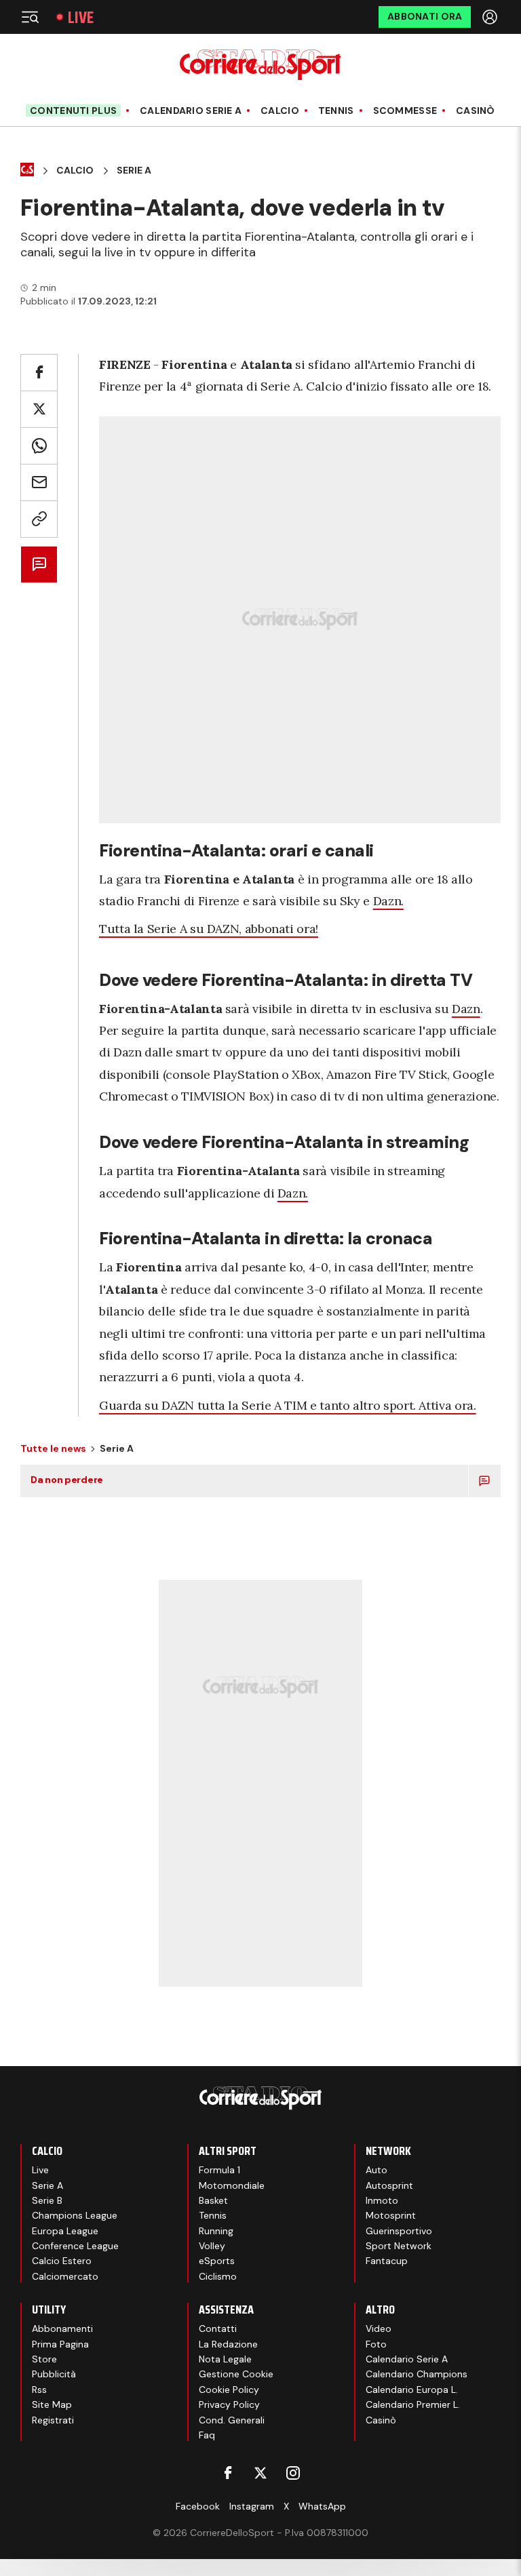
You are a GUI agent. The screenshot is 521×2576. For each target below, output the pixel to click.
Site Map (52, 2404)
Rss (39, 2390)
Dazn (466, 1009)
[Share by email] (39, 482)
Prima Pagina (60, 2344)
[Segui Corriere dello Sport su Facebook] (228, 2473)
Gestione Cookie (236, 2374)
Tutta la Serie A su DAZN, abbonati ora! (209, 929)
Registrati (53, 2420)
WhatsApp (322, 2506)
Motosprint (391, 2215)
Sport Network (399, 2246)
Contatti (218, 2329)
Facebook (198, 2506)
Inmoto (382, 2200)
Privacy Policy (229, 2404)
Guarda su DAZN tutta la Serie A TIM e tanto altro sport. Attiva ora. (288, 1405)
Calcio (280, 111)
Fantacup (387, 2261)
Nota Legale (225, 2359)
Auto (377, 2170)
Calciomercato (65, 2276)
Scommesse (405, 111)
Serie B (47, 2200)
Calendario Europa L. (412, 2390)
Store (44, 2359)
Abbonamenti (62, 2329)
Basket (213, 2200)
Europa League (65, 2231)
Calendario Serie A (191, 111)
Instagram (252, 2506)
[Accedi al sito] (491, 17)
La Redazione (228, 2344)
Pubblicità (54, 2374)
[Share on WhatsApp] (39, 446)
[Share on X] (39, 409)
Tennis (336, 111)
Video (379, 2329)
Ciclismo (218, 2276)
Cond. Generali (232, 2420)
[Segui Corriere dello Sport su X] (260, 2473)
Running (216, 2231)
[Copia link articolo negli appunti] (39, 519)
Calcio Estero (62, 2261)
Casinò (476, 111)
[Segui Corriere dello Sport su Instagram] (293, 2473)
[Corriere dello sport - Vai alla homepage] (260, 65)
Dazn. (388, 901)
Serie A (134, 171)
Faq (207, 2435)
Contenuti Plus (73, 111)
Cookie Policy (229, 2390)
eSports (217, 2261)
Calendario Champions (417, 2374)
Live (81, 17)
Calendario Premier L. (413, 2404)
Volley (212, 2246)
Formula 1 (219, 2170)
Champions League (75, 2215)
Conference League (75, 2246)
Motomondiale (232, 2185)
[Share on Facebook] (39, 373)
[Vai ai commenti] (39, 564)
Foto (376, 2344)
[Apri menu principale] (30, 17)
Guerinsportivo (399, 2231)
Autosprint (389, 2185)
